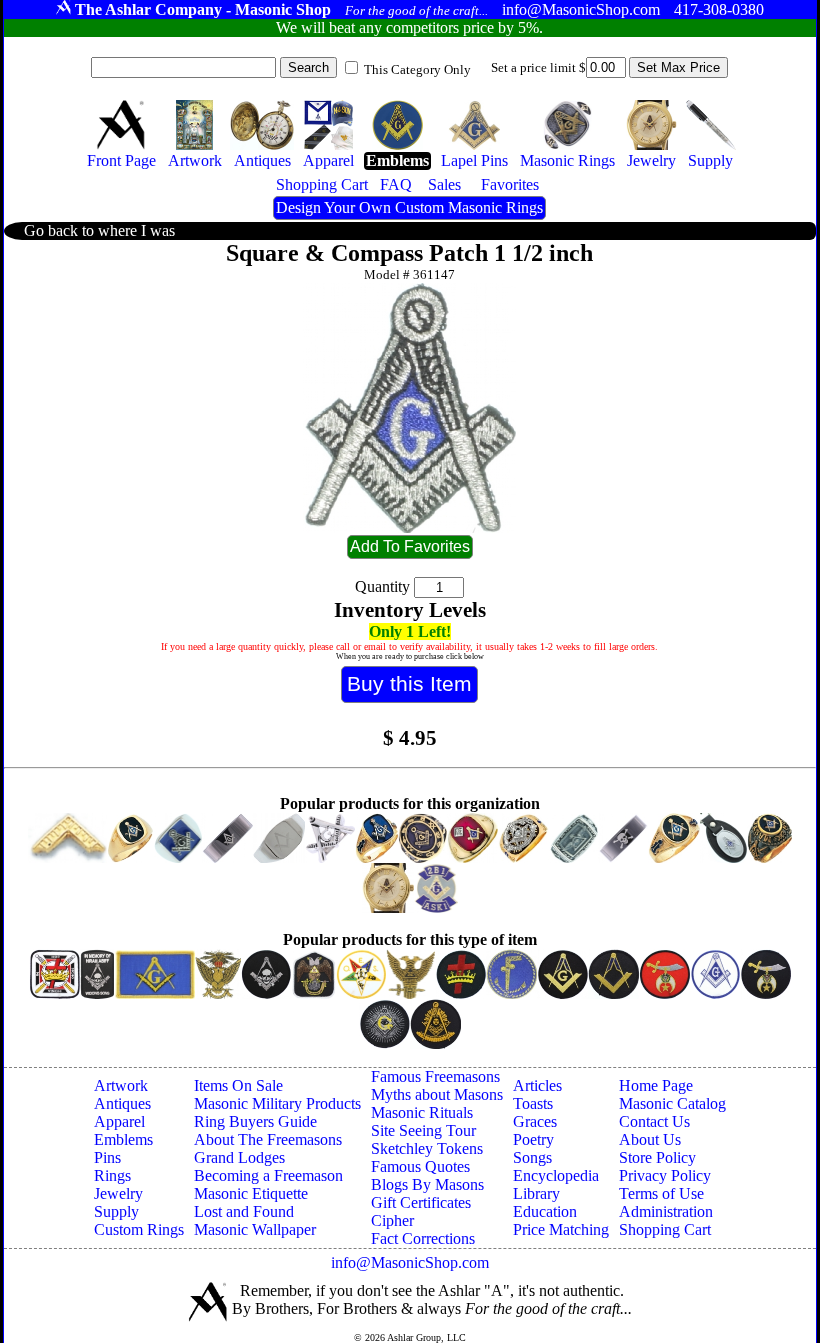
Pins (107, 1157)
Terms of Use (661, 1193)
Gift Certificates (421, 1202)
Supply (116, 1211)
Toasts (533, 1103)
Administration (666, 1211)
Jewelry (118, 1193)
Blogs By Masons (427, 1184)
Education (545, 1211)
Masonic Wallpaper (255, 1229)
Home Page (656, 1085)
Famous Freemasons (435, 1076)
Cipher (392, 1220)
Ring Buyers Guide (255, 1121)
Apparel (119, 1121)
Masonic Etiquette (251, 1193)
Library (536, 1193)
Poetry (533, 1139)
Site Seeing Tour (423, 1130)
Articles (537, 1085)
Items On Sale (238, 1085)
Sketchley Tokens (427, 1148)
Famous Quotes (420, 1166)
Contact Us (654, 1121)
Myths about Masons (437, 1094)
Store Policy (657, 1157)
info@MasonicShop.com (410, 1262)
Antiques (122, 1103)
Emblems (123, 1139)
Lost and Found (244, 1211)
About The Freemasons (268, 1139)
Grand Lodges (239, 1157)
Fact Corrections (423, 1238)
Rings (112, 1175)
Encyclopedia (556, 1175)
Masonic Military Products (277, 1103)
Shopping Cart (665, 1229)
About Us (650, 1139)
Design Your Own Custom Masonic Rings (409, 207)
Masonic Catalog (672, 1103)
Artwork (121, 1085)
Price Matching (561, 1229)
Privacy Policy (665, 1175)
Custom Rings (139, 1229)
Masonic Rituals (422, 1112)
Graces (535, 1121)
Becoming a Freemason (268, 1175)
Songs (532, 1157)
